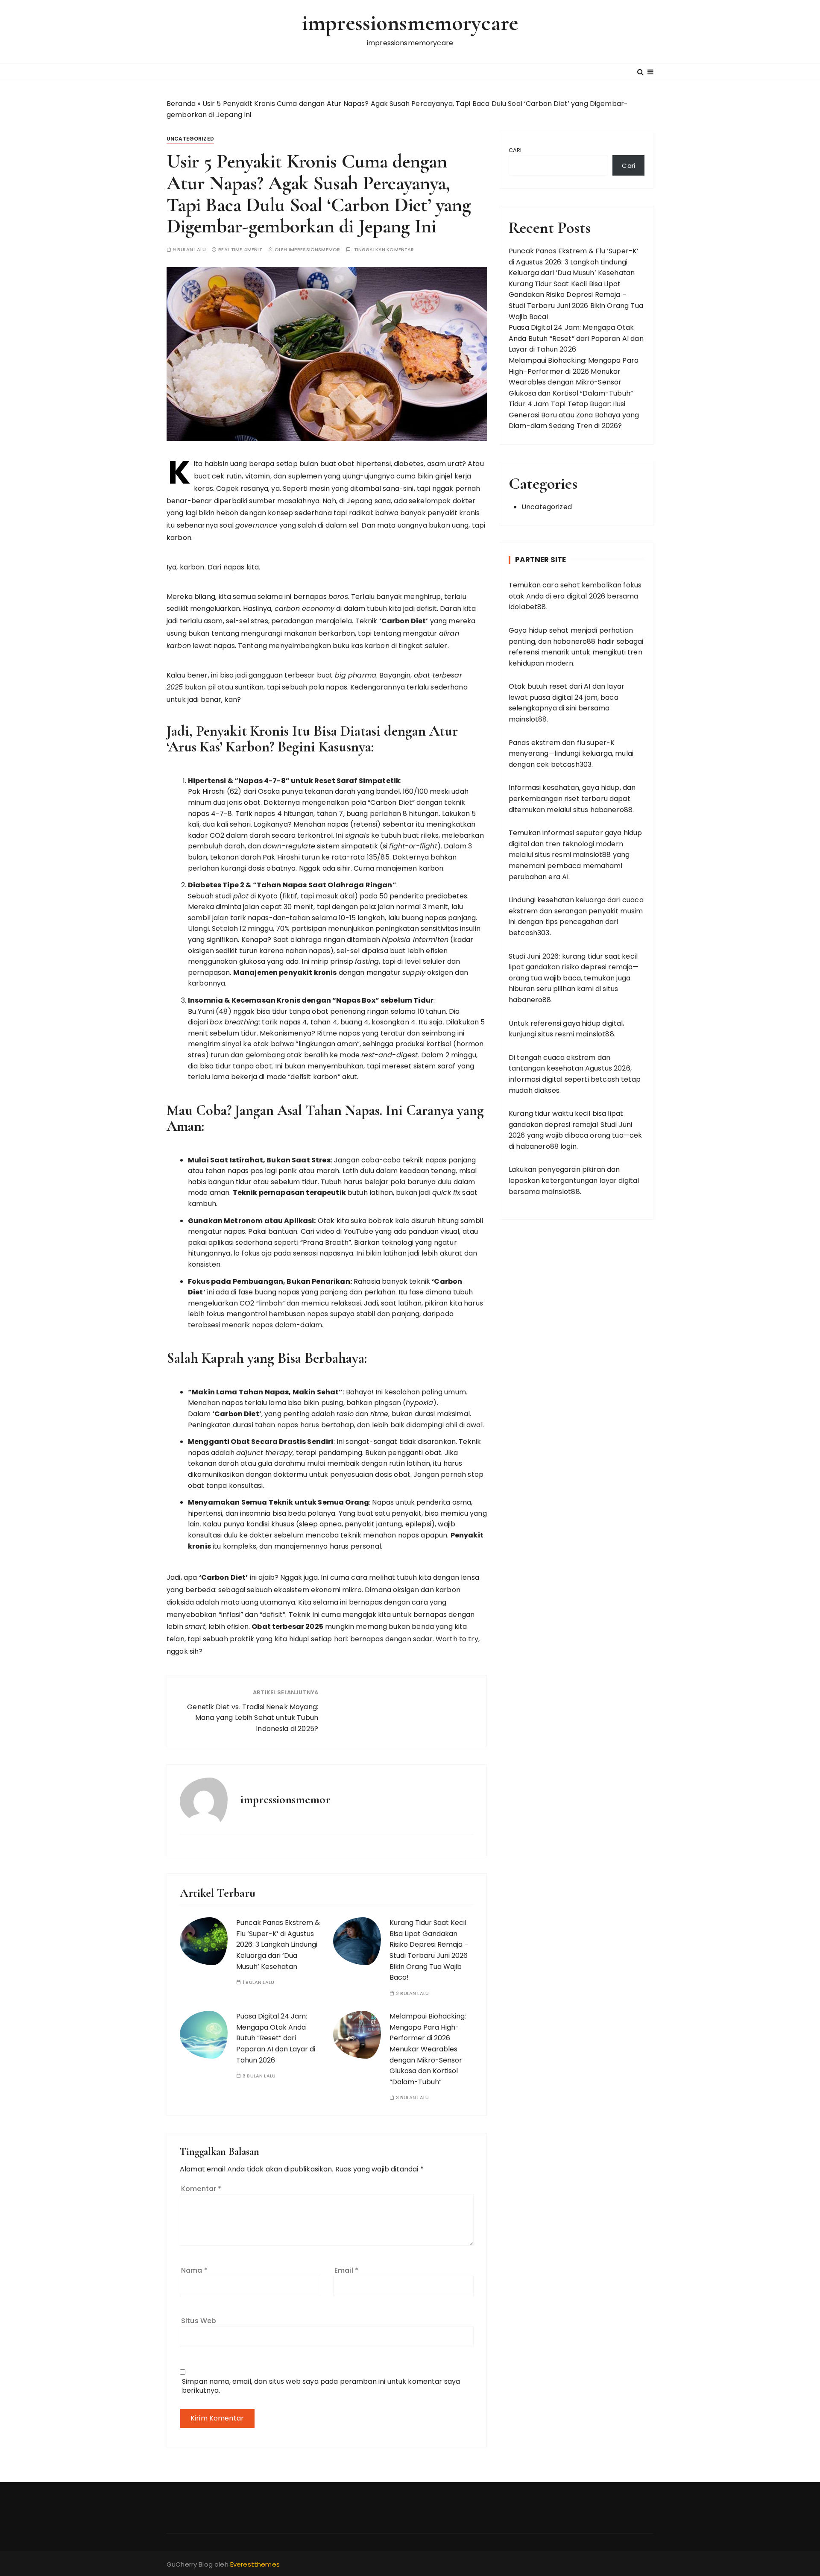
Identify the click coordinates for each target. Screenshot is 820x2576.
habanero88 (574, 641)
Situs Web (199, 2321)
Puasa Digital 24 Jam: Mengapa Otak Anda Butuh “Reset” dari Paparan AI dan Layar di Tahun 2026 (276, 2038)
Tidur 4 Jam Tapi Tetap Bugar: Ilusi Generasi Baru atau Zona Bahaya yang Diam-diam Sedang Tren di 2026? (574, 415)
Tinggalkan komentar (384, 250)
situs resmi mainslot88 (573, 855)
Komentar (201, 2189)
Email (346, 2270)
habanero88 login (546, 1146)
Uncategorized (190, 139)
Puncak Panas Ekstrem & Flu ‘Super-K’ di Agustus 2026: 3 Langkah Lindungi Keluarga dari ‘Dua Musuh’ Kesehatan (278, 1944)
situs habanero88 (603, 810)
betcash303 (571, 764)
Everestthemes (255, 2564)
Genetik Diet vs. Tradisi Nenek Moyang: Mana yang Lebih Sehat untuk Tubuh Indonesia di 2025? (253, 1718)
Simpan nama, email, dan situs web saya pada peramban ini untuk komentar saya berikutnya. (321, 2386)
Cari (515, 150)
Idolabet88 (527, 607)
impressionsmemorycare (410, 23)
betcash (605, 1079)
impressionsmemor (314, 250)
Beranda (181, 104)
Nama (194, 2270)
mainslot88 (528, 719)
